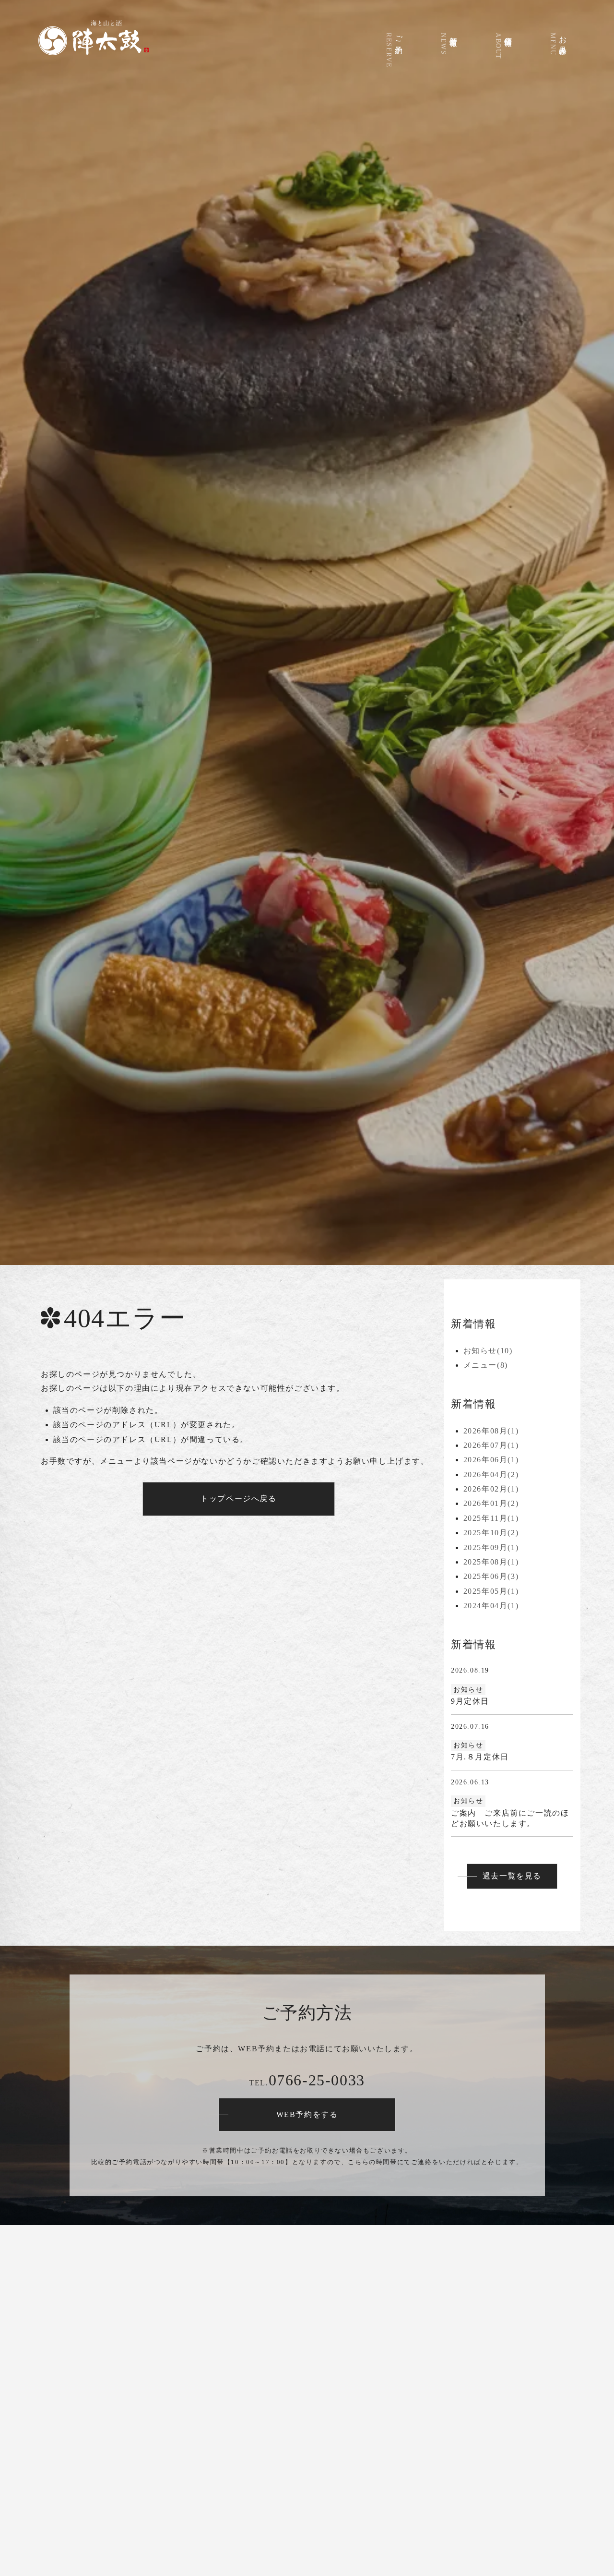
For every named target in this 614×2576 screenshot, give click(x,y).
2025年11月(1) (491, 1518)
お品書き (558, 43)
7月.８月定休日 (480, 1757)
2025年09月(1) (491, 1547)
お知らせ (468, 1690)
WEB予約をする (307, 2114)
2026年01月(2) (491, 1503)
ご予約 (394, 49)
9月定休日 (470, 1701)
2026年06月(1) (491, 1460)
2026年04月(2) (491, 1475)
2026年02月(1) (491, 1489)
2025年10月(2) (491, 1533)
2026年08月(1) (491, 1431)
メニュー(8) (486, 1365)
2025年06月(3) (491, 1576)
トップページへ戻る (238, 1499)
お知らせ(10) (488, 1351)
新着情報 (449, 43)
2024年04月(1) (491, 1606)
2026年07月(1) (491, 1445)
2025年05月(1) (491, 1591)
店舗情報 (503, 45)
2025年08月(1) (491, 1562)
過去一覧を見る (512, 1876)
